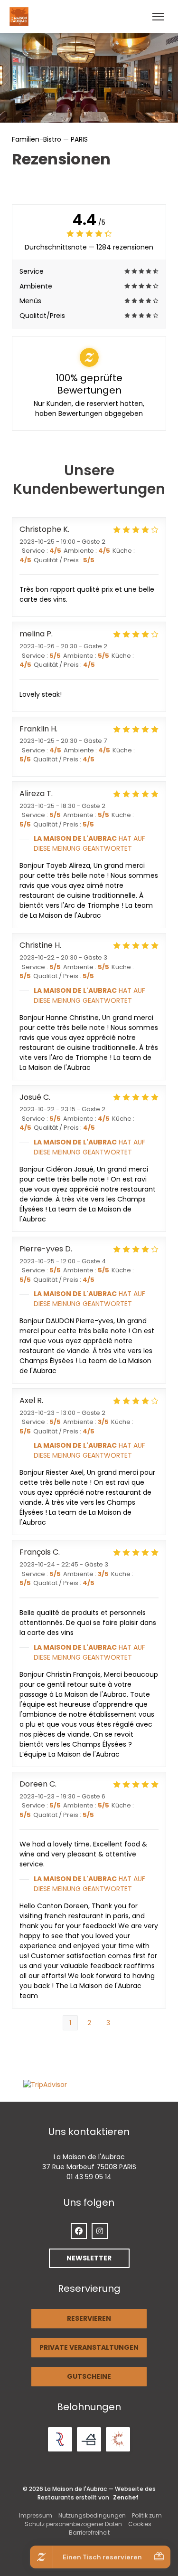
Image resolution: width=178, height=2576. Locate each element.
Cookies (140, 2524)
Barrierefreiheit (89, 2533)
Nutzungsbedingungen (92, 2515)
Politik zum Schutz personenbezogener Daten (93, 2520)
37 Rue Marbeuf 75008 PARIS (89, 2167)
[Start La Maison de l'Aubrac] (21, 17)
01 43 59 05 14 (89, 2177)
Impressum (36, 2515)
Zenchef (126, 2497)
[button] (158, 17)
